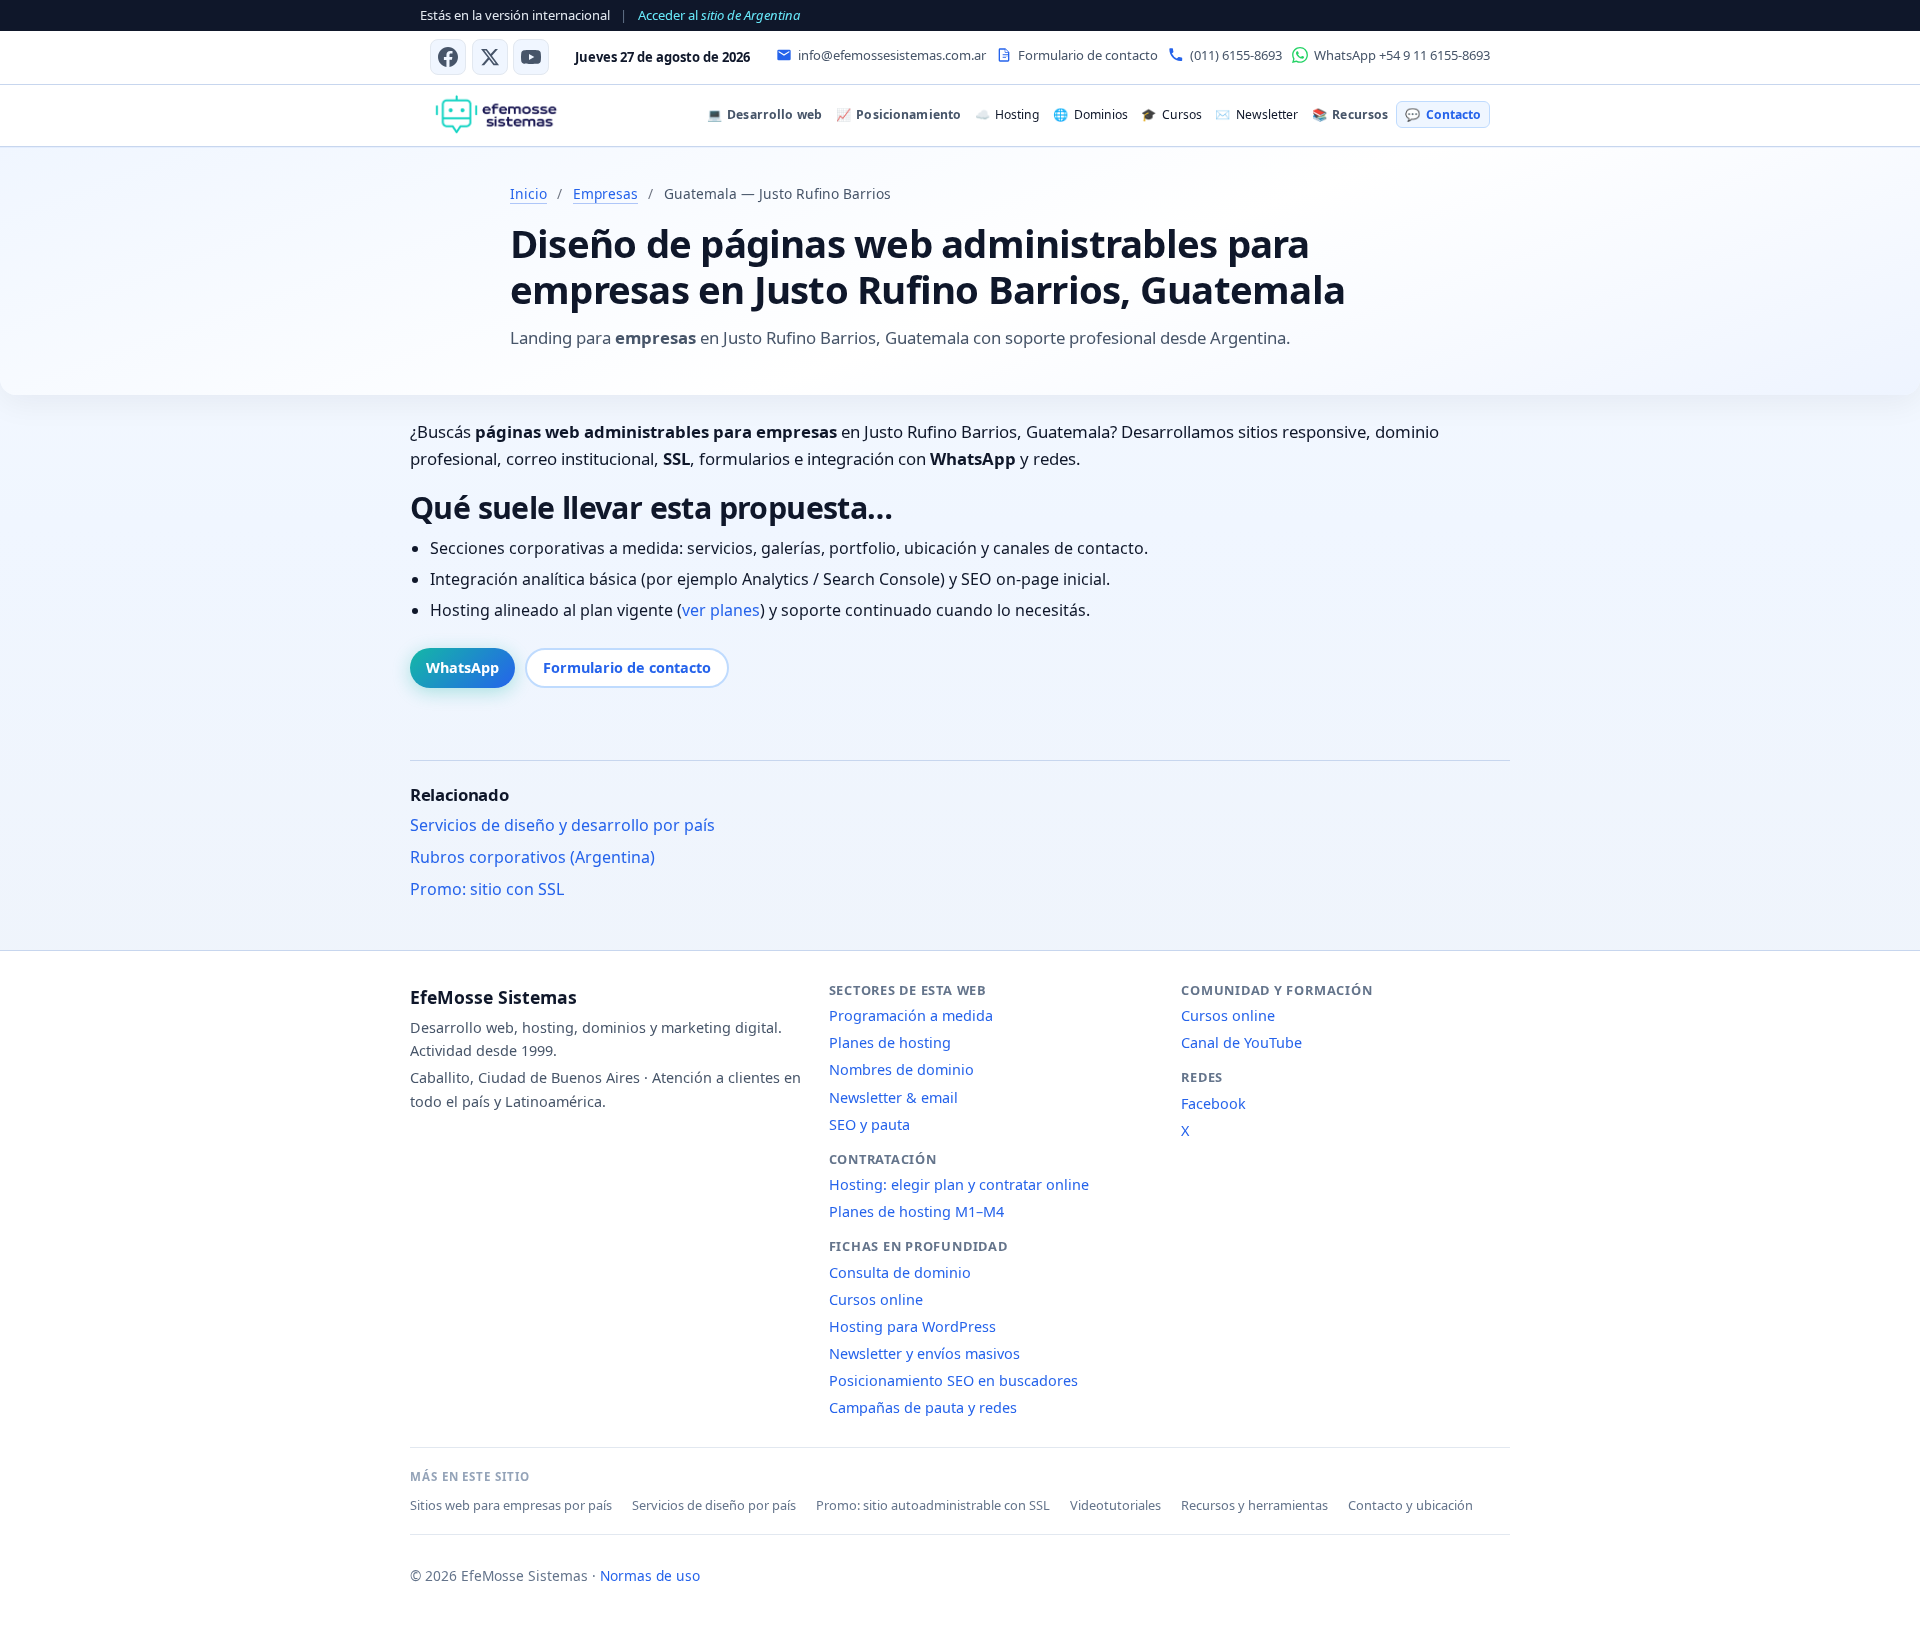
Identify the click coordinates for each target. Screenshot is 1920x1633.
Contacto (1442, 114)
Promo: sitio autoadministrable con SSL (933, 1505)
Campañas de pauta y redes (923, 1407)
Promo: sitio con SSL (487, 890)
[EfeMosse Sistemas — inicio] (495, 115)
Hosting (1007, 114)
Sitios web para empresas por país (511, 1505)
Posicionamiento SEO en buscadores (953, 1380)
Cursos (1171, 114)
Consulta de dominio (900, 1272)
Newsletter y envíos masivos (924, 1353)
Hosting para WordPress (912, 1326)
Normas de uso (650, 1575)
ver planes (721, 611)
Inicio (528, 193)
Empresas (605, 193)
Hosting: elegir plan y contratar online (959, 1184)
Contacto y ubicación (1410, 1505)
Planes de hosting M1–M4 (916, 1211)
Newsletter (1256, 114)
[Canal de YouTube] (531, 57)
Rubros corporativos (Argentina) (532, 858)
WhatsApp (462, 667)
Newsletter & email (893, 1097)
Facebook (1213, 1103)
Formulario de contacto (627, 667)
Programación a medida (911, 1015)
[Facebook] (448, 57)
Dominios (1090, 114)
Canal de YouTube (1241, 1042)
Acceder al (719, 15)
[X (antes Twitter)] (490, 57)
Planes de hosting (890, 1042)
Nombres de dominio (901, 1069)
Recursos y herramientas (1254, 1505)
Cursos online (876, 1299)
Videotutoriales (1115, 1505)
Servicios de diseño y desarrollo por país (562, 826)
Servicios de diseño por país (714, 1505)
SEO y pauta (869, 1124)
